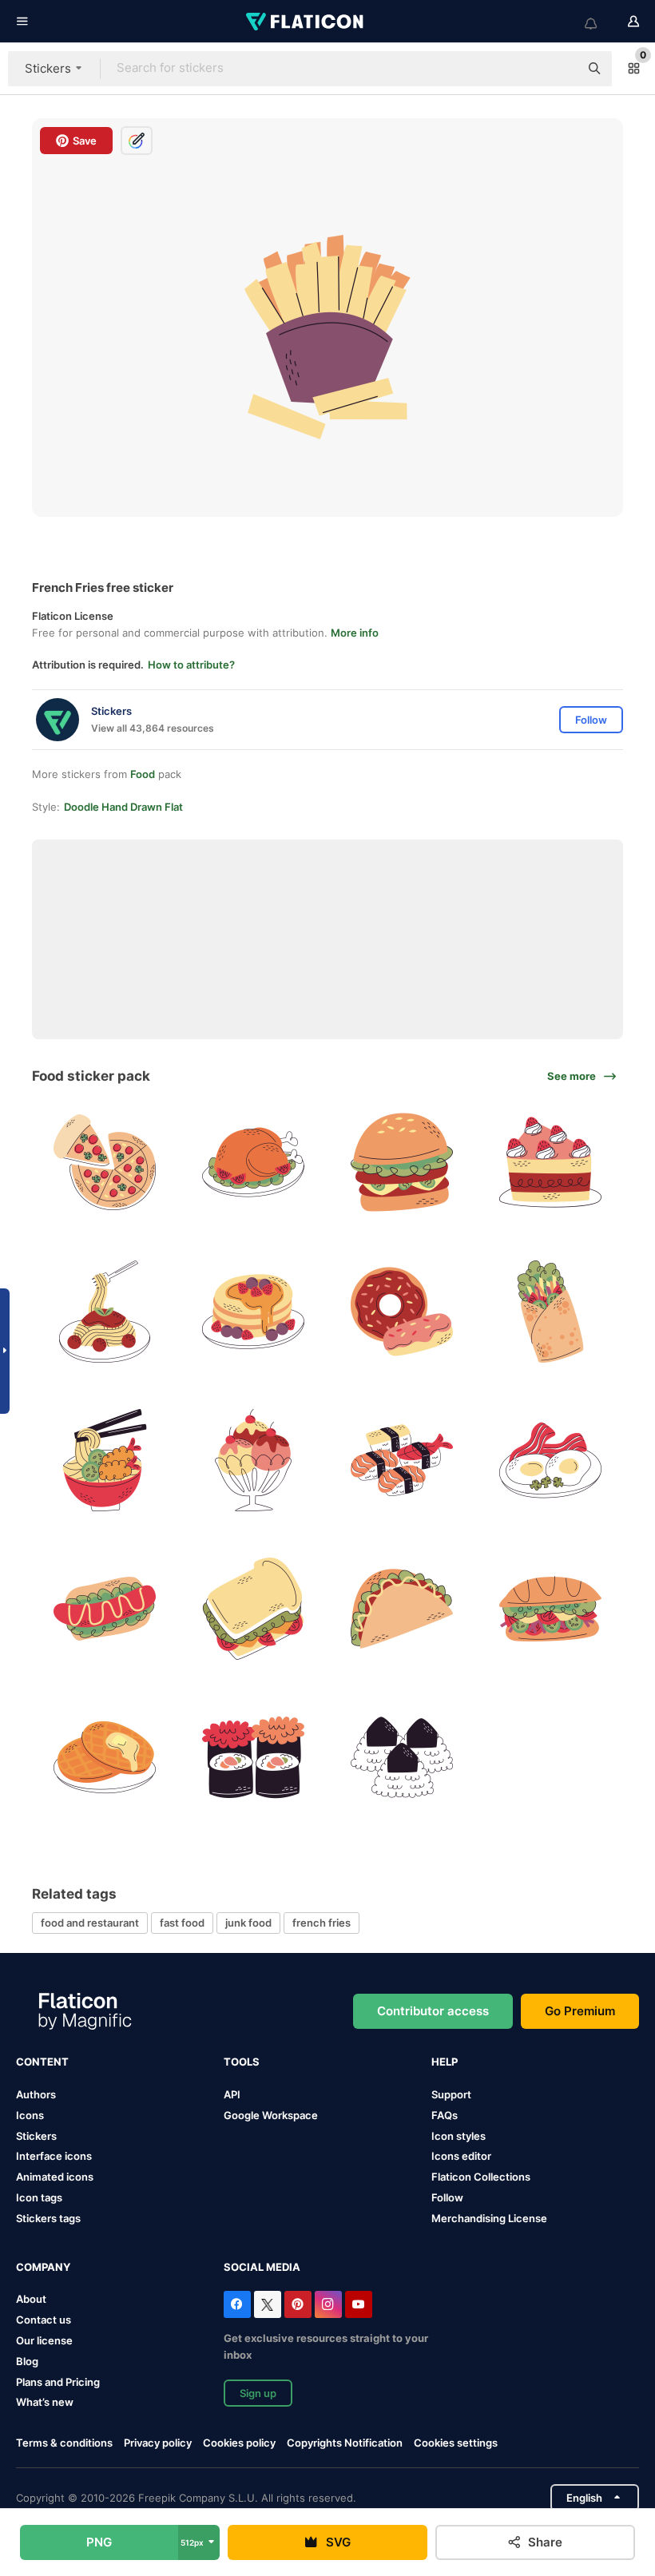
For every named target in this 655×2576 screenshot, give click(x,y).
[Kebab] (551, 1311)
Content (42, 2062)
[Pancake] (253, 1311)
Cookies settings (456, 2443)
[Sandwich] (253, 1608)
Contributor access (433, 2011)
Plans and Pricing (58, 2382)
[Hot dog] (104, 1608)
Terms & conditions (64, 2443)
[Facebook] (237, 2304)
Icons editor (461, 2156)
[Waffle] (104, 1758)
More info (355, 633)
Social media (262, 2267)
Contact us (44, 2320)
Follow (447, 2197)
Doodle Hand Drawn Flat (123, 807)
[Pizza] (104, 1163)
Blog (27, 2361)
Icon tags (39, 2197)
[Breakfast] (551, 1460)
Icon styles (458, 2136)
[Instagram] (328, 2304)
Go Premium (580, 2011)
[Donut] (402, 1311)
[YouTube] (359, 2304)
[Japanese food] (402, 1460)
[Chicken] (253, 1163)
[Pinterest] (298, 2304)
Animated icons (55, 2177)
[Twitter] (268, 2304)
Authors (36, 2094)
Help (445, 2062)
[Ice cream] (253, 1460)
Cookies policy (239, 2443)
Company (43, 2267)
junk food (248, 1923)
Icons (30, 2115)
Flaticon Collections (481, 2177)
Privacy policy (158, 2443)
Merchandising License (489, 2218)
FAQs (445, 2115)
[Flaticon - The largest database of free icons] (306, 22)
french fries (322, 1923)
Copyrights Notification (345, 2443)
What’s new (45, 2402)
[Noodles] (104, 1460)
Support (451, 2094)
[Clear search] (559, 69)
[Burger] (402, 1163)
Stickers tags (48, 2218)
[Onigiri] (402, 1758)
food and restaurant (90, 1923)
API (232, 2094)
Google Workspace (271, 2115)
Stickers (36, 2136)
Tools (242, 2062)
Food (143, 774)
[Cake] (551, 1163)
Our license (44, 2340)
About (31, 2299)
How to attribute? (191, 665)
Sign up (258, 2393)
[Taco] (402, 1608)
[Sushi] (253, 1758)
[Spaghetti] (104, 1311)
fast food (182, 1923)
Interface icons (54, 2156)
